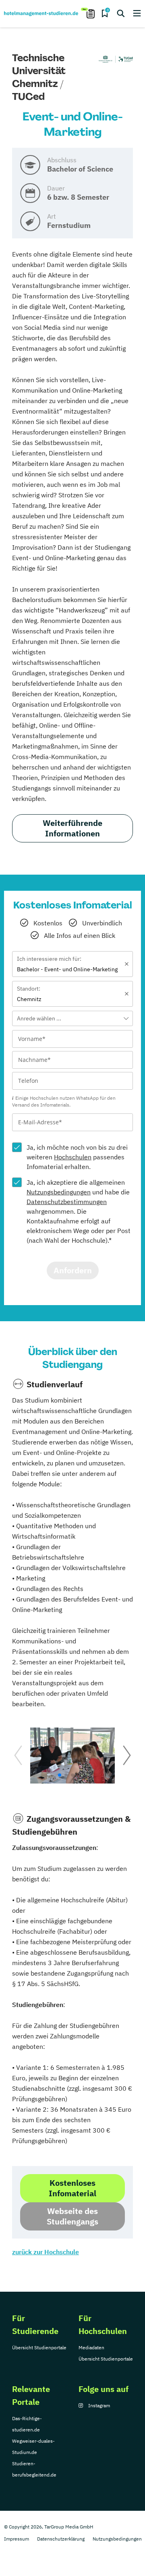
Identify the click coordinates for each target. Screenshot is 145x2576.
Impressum (17, 2539)
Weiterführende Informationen (72, 828)
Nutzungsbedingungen (59, 1192)
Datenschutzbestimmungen (67, 1202)
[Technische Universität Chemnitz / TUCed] (115, 60)
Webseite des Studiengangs (72, 2216)
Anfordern (73, 1270)
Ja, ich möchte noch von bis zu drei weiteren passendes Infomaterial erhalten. (77, 1157)
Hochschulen (73, 1157)
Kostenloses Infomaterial (72, 2188)
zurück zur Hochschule (46, 2252)
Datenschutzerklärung (61, 2539)
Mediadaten (91, 2347)
